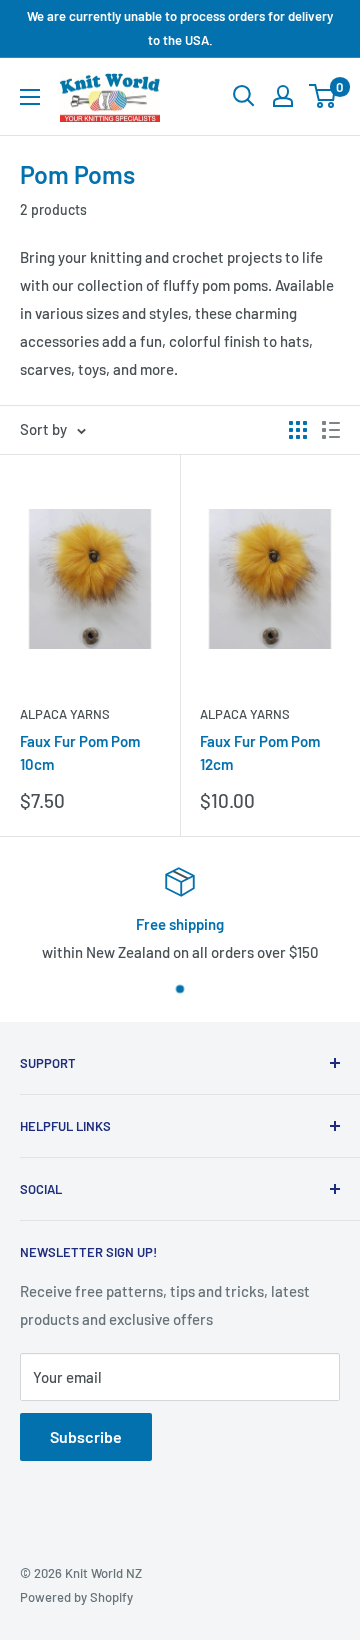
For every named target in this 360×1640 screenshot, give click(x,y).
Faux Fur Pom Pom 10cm (80, 752)
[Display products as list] (331, 430)
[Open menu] (30, 97)
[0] (323, 96)
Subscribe (86, 1436)
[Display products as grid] (298, 430)
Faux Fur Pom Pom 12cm (260, 752)
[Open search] (244, 96)
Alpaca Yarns (65, 714)
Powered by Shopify (76, 1597)
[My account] (283, 96)
